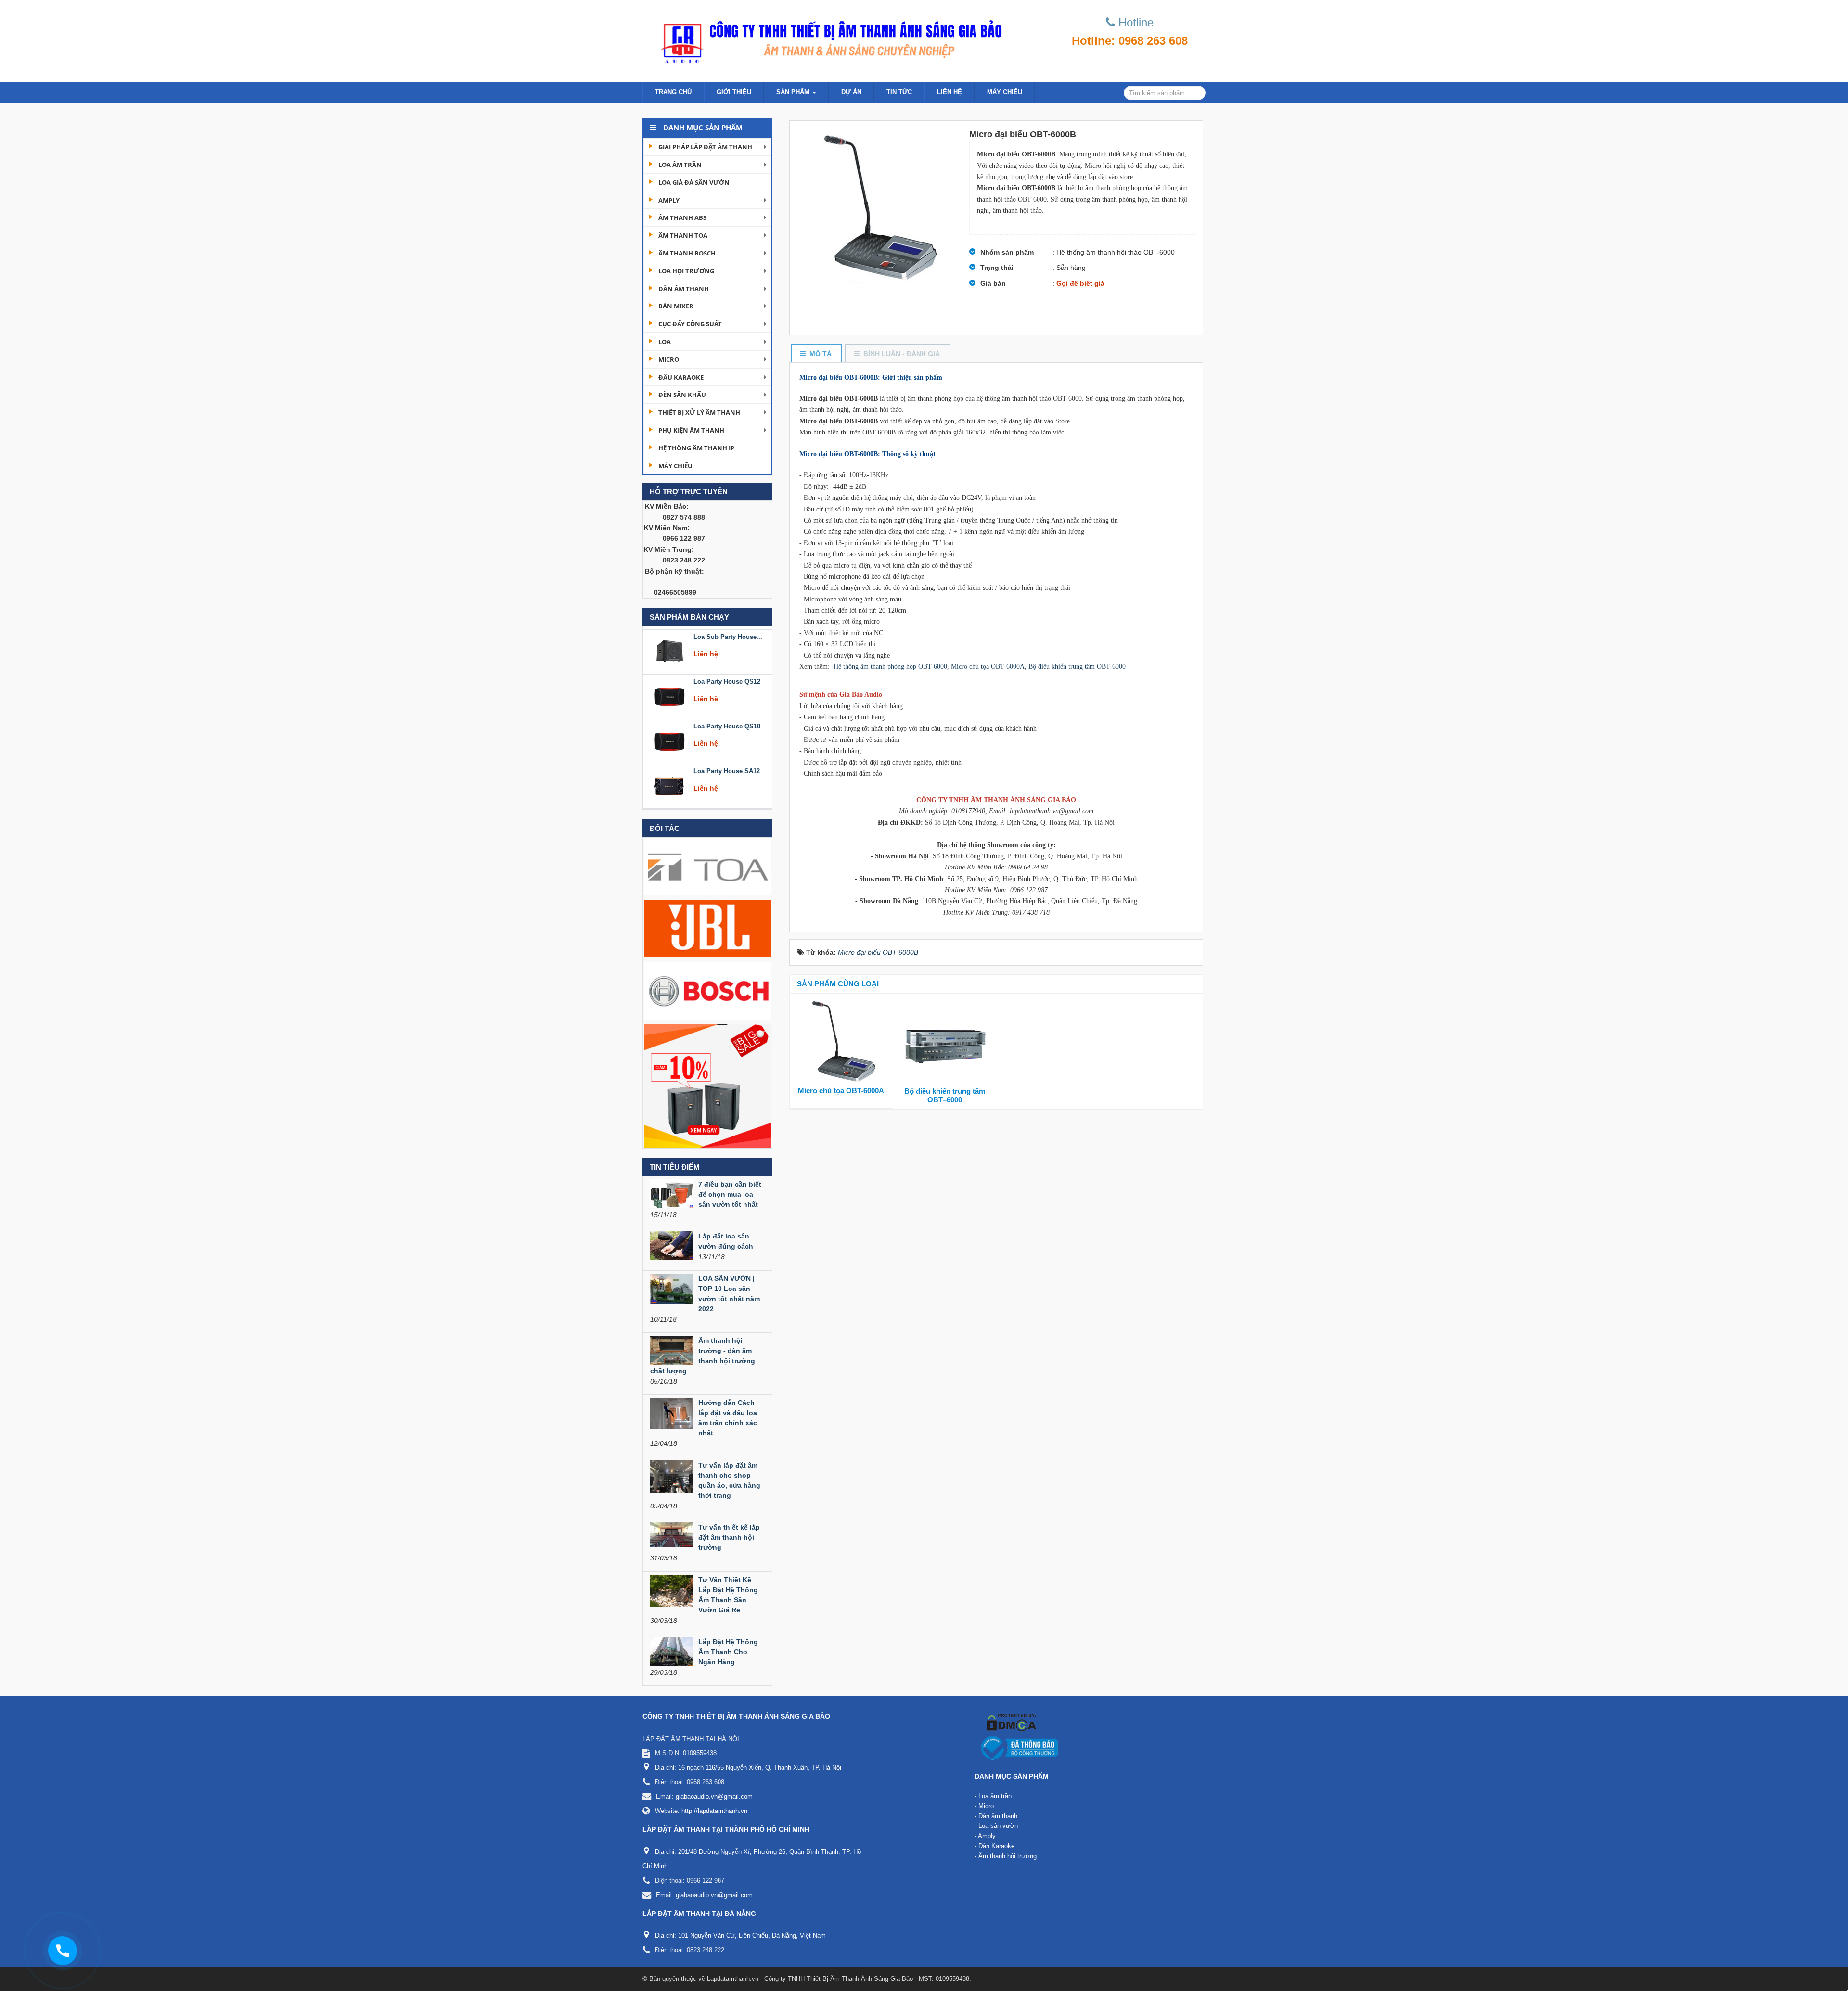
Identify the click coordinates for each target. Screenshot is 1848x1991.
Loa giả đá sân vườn (694, 182)
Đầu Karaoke (681, 377)
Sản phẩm (794, 92)
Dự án (851, 92)
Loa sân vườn (998, 1826)
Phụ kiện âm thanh (691, 430)
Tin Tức (899, 92)
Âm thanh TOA (683, 235)
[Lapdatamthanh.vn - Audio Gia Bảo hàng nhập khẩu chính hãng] (828, 38)
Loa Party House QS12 (727, 634)
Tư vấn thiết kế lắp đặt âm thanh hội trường (729, 1537)
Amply (669, 200)
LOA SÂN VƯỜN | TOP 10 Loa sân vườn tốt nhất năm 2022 (729, 1294)
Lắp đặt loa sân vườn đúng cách (726, 1241)
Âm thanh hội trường (1007, 1856)
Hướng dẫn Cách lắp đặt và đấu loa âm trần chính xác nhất (728, 1418)
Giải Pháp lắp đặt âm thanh (705, 147)
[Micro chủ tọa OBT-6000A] (841, 1042)
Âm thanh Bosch (687, 253)
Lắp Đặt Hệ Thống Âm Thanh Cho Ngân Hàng (728, 1652)
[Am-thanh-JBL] (708, 928)
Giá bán (993, 283)
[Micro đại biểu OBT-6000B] (876, 209)
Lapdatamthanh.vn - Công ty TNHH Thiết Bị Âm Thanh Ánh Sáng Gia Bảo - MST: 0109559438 (838, 1979)
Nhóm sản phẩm (1007, 252)
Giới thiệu (734, 92)
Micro (669, 359)
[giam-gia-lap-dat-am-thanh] (708, 1085)
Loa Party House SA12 (727, 723)
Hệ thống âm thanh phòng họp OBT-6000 (890, 667)
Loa (665, 342)
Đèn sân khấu (682, 395)
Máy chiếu (1005, 92)
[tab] (816, 354)
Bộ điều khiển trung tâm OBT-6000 (1077, 667)
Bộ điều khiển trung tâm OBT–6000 (945, 1095)
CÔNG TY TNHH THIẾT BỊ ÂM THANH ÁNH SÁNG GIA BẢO (736, 1716)
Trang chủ (673, 92)
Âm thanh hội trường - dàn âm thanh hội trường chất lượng (703, 1356)
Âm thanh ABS (682, 217)
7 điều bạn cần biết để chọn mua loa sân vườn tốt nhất (730, 1194)
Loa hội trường (686, 271)
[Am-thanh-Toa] (708, 866)
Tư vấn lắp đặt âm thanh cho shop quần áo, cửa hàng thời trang (729, 1480)
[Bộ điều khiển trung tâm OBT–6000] (945, 1042)
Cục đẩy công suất (690, 324)
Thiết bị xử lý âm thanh (699, 412)
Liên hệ (950, 92)
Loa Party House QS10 (727, 679)
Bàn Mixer (676, 306)
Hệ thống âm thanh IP (696, 448)
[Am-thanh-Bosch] (708, 990)
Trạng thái (997, 268)
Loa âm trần (680, 165)
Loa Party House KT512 (728, 768)
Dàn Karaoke (996, 1846)
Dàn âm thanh (684, 289)
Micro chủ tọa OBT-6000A (988, 667)
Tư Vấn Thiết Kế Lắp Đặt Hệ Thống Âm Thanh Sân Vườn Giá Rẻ (728, 1595)
